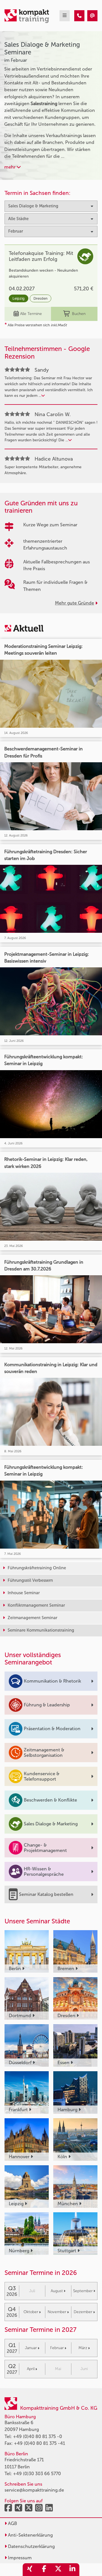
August (57, 2291)
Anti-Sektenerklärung (30, 2535)
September (83, 2291)
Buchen (79, 314)
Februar (57, 2348)
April (31, 2369)
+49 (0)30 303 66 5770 (37, 2474)
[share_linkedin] (72, 2570)
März (83, 2348)
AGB (12, 2523)
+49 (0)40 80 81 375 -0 (38, 2436)
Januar (31, 2348)
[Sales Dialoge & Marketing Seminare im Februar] (79, 16)
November (57, 2312)
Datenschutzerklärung (31, 2546)
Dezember (83, 2312)
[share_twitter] (58, 2570)
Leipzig (19, 298)
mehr (10, 167)
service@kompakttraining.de (34, 2490)
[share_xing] (30, 2570)
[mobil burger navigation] (65, 16)
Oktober (31, 2312)
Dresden (41, 298)
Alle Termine (31, 314)
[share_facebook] (44, 2570)
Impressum (19, 2558)
